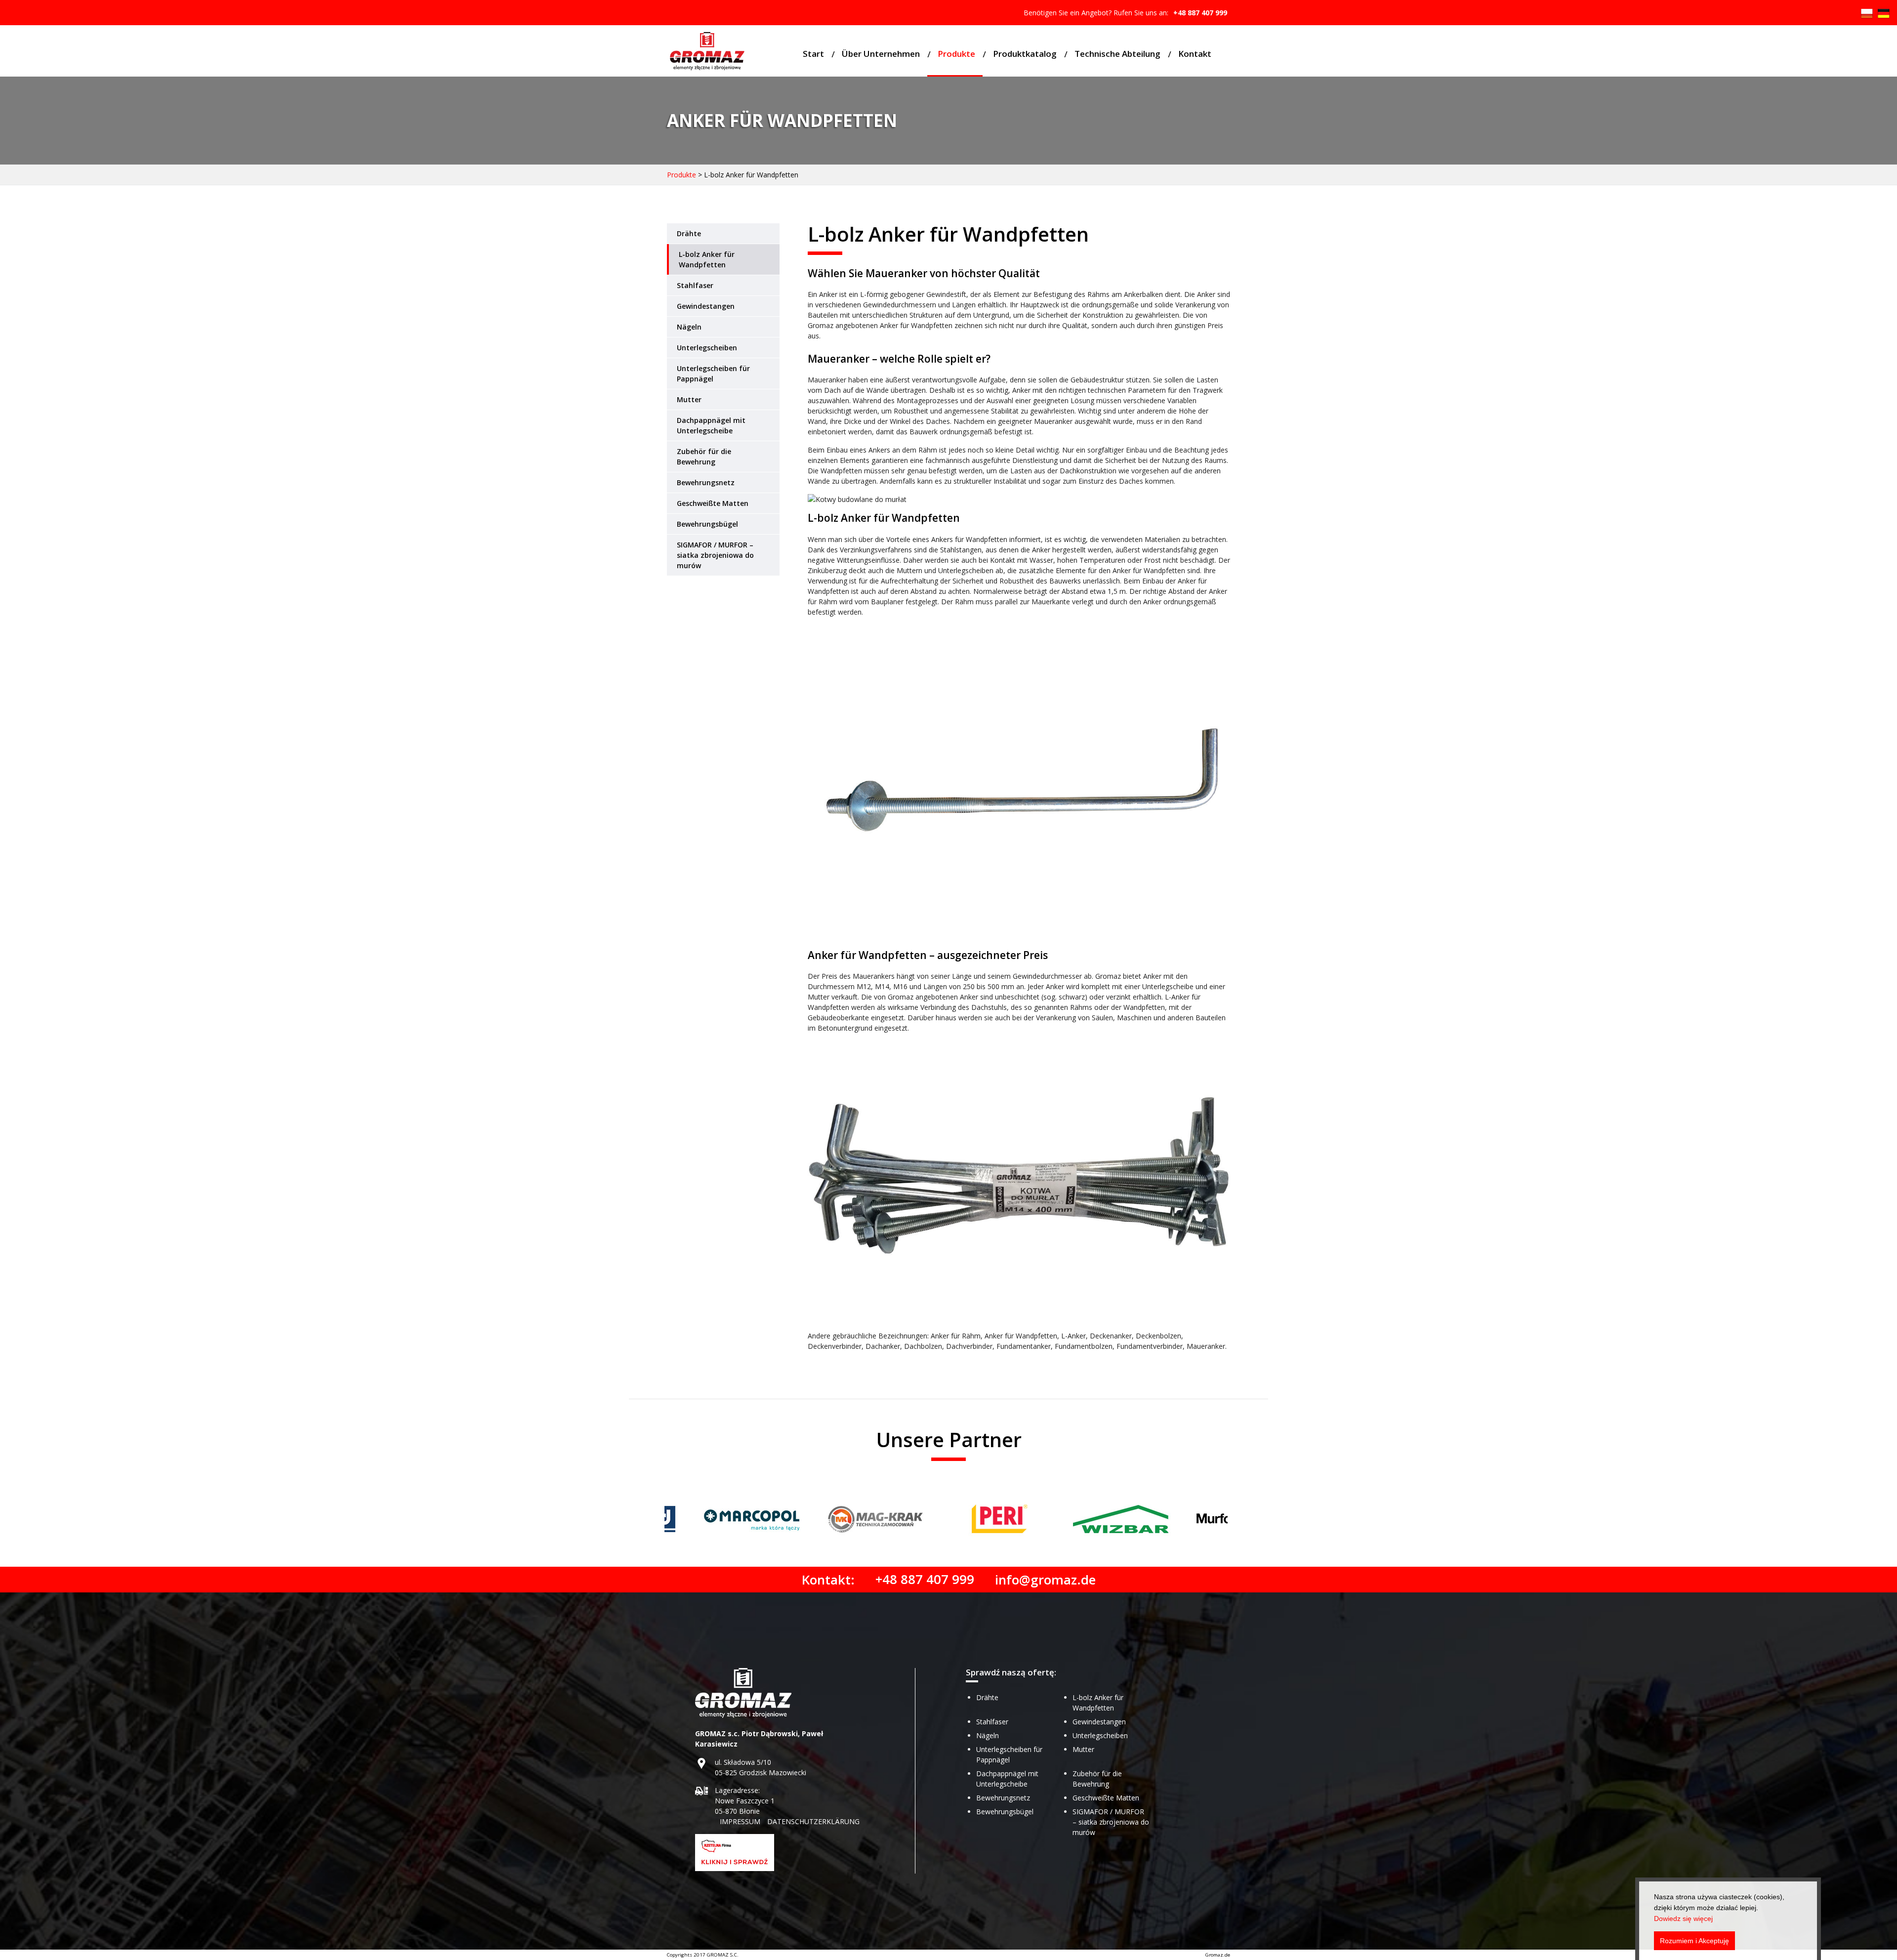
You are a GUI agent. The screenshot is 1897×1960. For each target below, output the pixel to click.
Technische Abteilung (1117, 54)
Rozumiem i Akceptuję (1694, 1941)
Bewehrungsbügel (707, 524)
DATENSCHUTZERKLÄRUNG (813, 1821)
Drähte (689, 233)
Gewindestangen (706, 306)
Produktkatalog (1025, 54)
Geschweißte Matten (713, 503)
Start (813, 54)
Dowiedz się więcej (1683, 1918)
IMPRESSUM (740, 1821)
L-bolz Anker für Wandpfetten (707, 259)
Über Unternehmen (881, 54)
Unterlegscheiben (707, 348)
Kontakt (1195, 54)
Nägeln (689, 327)
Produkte (956, 54)
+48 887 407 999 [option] (1200, 13)
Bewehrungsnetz (706, 482)
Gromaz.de (1218, 1955)
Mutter (689, 399)
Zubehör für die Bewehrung (704, 457)
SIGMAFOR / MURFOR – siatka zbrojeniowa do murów (715, 555)
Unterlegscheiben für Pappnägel (713, 374)
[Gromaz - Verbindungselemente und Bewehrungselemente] (707, 52)
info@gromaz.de (1045, 1580)
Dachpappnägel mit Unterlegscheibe (711, 425)
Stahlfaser (695, 285)
